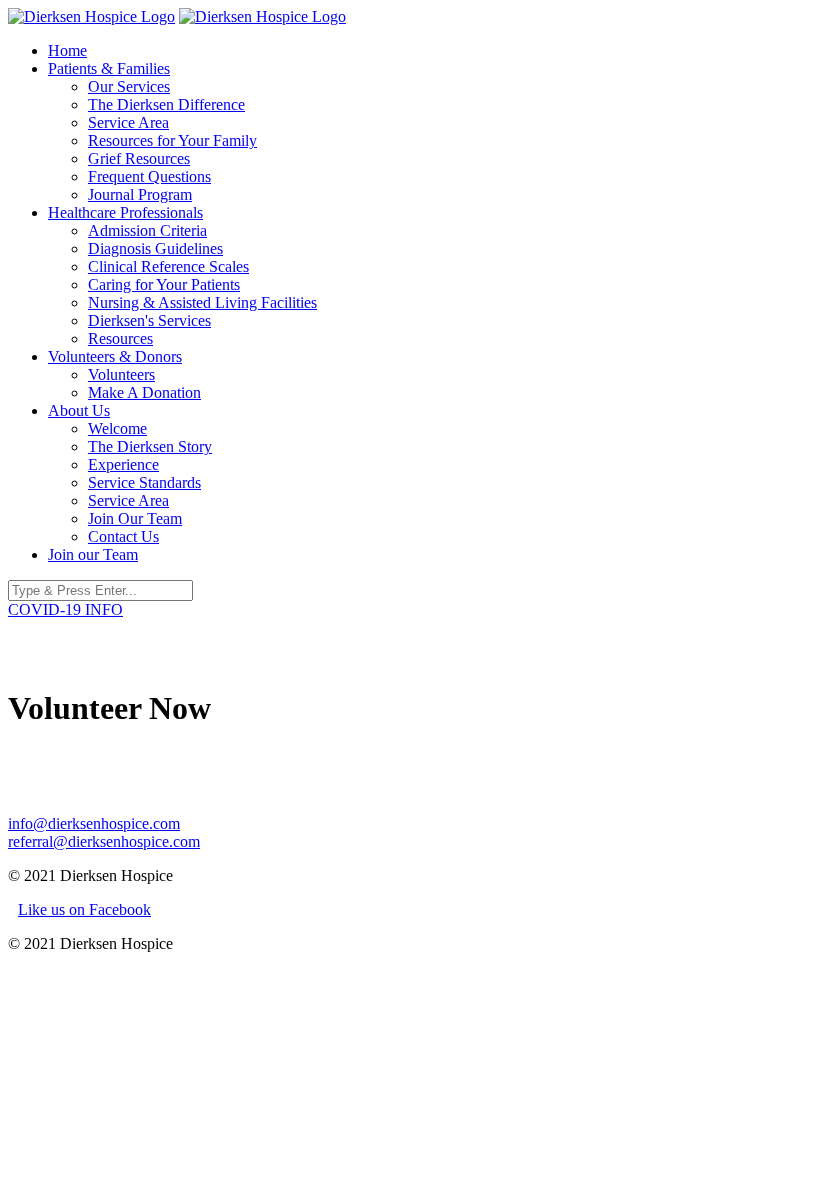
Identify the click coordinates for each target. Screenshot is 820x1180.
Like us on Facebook (84, 909)
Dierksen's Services (149, 320)
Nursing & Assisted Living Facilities (202, 302)
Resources (120, 338)
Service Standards (144, 482)
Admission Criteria (147, 230)
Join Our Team (135, 518)
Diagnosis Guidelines (155, 248)
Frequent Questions (149, 176)
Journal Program (140, 194)
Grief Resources (139, 158)
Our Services (129, 86)
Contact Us (123, 536)
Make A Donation (144, 392)
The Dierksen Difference (166, 104)
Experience (123, 464)
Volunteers (121, 374)
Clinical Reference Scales (168, 266)
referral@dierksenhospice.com (104, 841)
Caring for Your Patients (164, 284)
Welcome (117, 428)
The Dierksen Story (150, 446)
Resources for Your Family (172, 140)
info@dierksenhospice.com (94, 823)
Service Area (128, 122)
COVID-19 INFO (65, 609)
